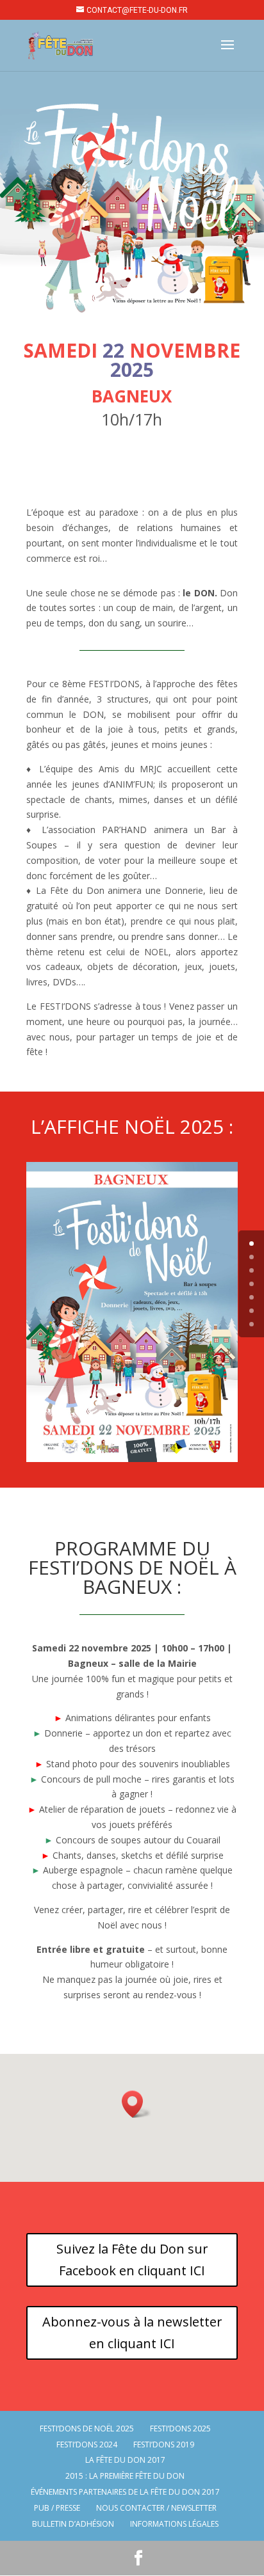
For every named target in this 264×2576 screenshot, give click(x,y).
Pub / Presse (57, 2508)
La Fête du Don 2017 (125, 2460)
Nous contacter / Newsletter (156, 2508)
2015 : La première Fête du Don (125, 2476)
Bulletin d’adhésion (73, 2524)
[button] (136, 2104)
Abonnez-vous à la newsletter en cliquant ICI (132, 2333)
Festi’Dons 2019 (164, 2445)
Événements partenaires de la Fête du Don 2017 (125, 2492)
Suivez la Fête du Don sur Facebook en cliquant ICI (132, 2260)
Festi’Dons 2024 (87, 2445)
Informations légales (174, 2524)
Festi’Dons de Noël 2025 (87, 2429)
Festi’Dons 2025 (180, 2429)
